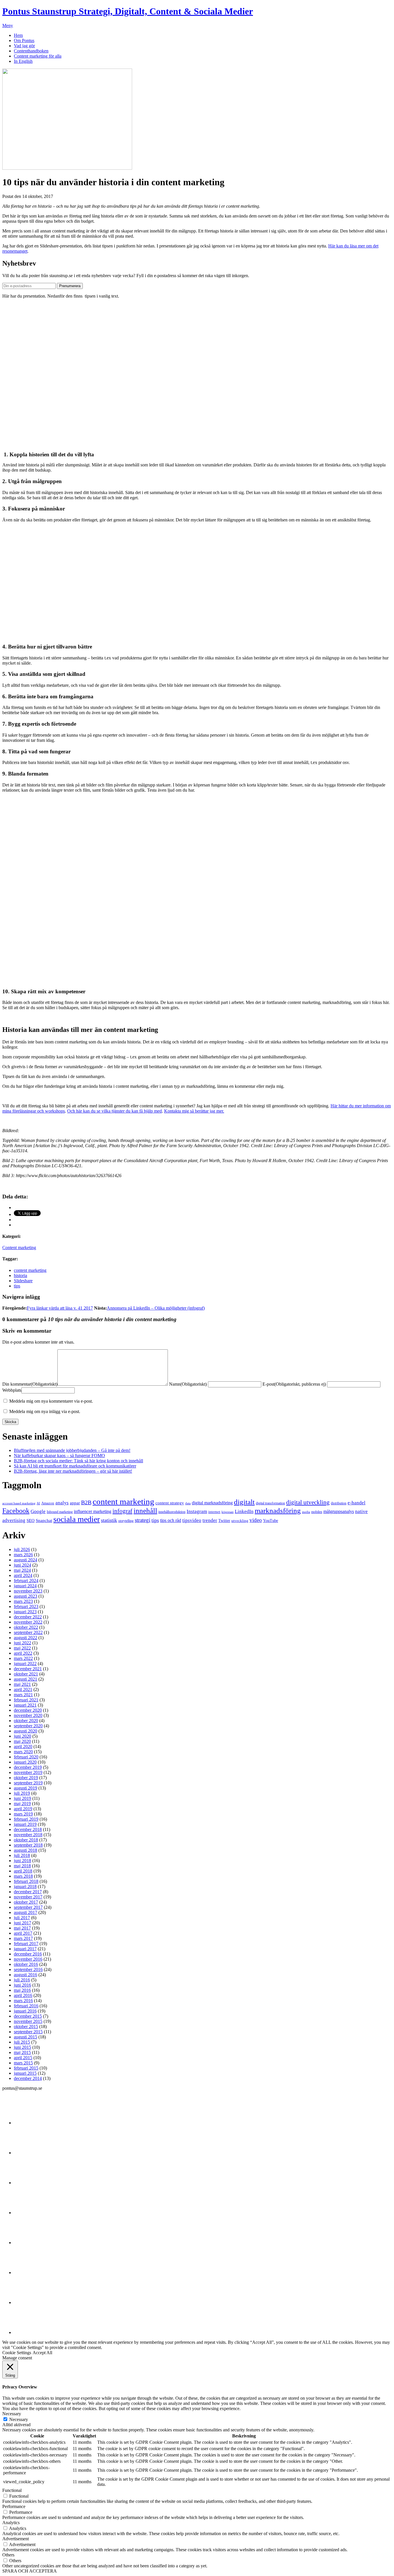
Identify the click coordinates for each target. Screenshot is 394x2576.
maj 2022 (22, 1648)
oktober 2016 (26, 1964)
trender (210, 1520)
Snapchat (44, 1520)
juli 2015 (22, 2042)
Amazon (48, 1503)
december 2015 (28, 2016)
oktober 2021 (26, 1674)
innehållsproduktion (172, 1512)
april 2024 (23, 1575)
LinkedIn (244, 1511)
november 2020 (28, 1715)
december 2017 (28, 1892)
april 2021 (23, 1689)
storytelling (126, 1521)
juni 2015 (22, 2047)
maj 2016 (22, 1990)
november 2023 (28, 1591)
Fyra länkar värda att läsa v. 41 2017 (60, 1308)
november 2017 (28, 1897)
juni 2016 (22, 1985)
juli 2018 (22, 1855)
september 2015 (28, 2032)
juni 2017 (22, 1923)
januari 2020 (25, 1762)
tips (17, 1286)
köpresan (228, 1512)
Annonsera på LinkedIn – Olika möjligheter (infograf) (156, 1308)
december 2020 (28, 1710)
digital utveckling (308, 1502)
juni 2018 (22, 1861)
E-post (294, 1384)
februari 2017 (26, 1944)
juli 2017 (22, 1918)
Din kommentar (30, 1384)
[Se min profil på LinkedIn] (28, 2153)
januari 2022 (25, 1664)
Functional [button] (12, 2490)
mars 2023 (23, 1601)
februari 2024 (26, 1581)
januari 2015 (25, 2073)
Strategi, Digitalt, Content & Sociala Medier (128, 11)
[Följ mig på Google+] (28, 2243)
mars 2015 (23, 2063)
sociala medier (77, 1519)
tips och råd (171, 1520)
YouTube (271, 1520)
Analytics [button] (11, 2523)
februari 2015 (26, 2068)
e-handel (357, 1503)
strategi (142, 1520)
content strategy (170, 1503)
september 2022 (28, 1632)
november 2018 (28, 1835)
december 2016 (28, 1954)
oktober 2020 (26, 1721)
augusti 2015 (26, 2037)
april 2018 (23, 1871)
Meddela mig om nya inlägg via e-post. (45, 1411)
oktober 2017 (26, 1902)
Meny (8, 25)
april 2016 (23, 1995)
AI (38, 1503)
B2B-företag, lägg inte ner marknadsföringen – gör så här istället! (73, 1471)
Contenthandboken (31, 51)
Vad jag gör (24, 46)
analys (62, 1503)
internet (214, 1512)
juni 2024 (22, 1565)
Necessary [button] (12, 2414)
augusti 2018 (26, 1850)
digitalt (244, 1502)
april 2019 (23, 1809)
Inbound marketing (60, 1512)
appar (75, 1503)
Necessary (19, 2419)
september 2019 (28, 1783)
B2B (86, 1502)
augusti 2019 (26, 1788)
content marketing (30, 1270)
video (256, 1520)
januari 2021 (25, 1705)
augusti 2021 (26, 1679)
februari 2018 (26, 1881)
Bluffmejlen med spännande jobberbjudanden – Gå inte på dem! (72, 1450)
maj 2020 (22, 1741)
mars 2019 (23, 1814)
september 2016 (28, 1969)
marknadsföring (278, 1511)
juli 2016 (22, 1980)
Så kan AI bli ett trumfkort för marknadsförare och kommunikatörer (75, 1466)
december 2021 (28, 1669)
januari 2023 (25, 1612)
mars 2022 (23, 1658)
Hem (18, 35)
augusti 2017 (26, 1912)
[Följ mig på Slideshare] (28, 2302)
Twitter (224, 1520)
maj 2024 (22, 1570)
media (306, 1512)
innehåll (145, 1510)
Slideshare (23, 1281)
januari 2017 (25, 1949)
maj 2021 (22, 1684)
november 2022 (28, 1622)
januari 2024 (25, 1586)
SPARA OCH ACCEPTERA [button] (30, 2571)
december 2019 (28, 1767)
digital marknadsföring (212, 1503)
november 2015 (28, 2021)
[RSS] (28, 2332)
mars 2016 (23, 2001)
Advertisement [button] (16, 2539)
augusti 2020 (26, 1731)
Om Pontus (24, 40)
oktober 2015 (26, 2026)
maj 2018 (22, 1866)
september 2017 (28, 1907)
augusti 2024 (26, 1560)
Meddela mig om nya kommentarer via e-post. (51, 1401)
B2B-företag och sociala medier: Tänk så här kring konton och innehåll (78, 1461)
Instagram (197, 1511)
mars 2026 (23, 1555)
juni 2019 (22, 1798)
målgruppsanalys (339, 1511)
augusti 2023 (26, 1596)
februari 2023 (26, 1606)
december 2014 (28, 2078)
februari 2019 (26, 1819)
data (188, 1503)
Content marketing (19, 1248)
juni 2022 (22, 1643)
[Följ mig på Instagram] (28, 2273)
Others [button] (8, 2555)
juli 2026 (22, 1549)
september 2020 (28, 1726)
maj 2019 (22, 1804)
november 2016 (28, 1959)
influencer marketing (93, 1511)
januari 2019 (25, 1824)
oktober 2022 (26, 1627)
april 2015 (23, 2058)
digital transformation (270, 1503)
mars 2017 (23, 1938)
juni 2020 (22, 1736)
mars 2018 (23, 1876)
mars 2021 (23, 1695)
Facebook (16, 1511)
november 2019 (28, 1772)
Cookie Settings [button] (17, 2353)
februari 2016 (26, 2006)
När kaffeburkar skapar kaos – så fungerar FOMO (59, 1456)
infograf (122, 1511)
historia (20, 1275)
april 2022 (23, 1653)
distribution (339, 1503)
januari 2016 (25, 2011)
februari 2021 (26, 1700)
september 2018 (28, 1845)
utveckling (240, 1521)
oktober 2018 (26, 1840)
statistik (109, 1520)
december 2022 (28, 1617)
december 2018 (28, 1829)
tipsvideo (192, 1520)
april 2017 (23, 1933)
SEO (31, 1520)
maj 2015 (22, 2052)
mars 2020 (23, 1752)
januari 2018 (25, 1886)
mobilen (317, 1512)
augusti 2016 (26, 1975)
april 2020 (23, 1746)
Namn (188, 1384)
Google (38, 1511)
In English (23, 61)
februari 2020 (26, 1757)
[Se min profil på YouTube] (28, 2213)
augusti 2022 (26, 1638)
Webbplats (12, 1390)
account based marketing (19, 1503)
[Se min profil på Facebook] (28, 2183)
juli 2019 (22, 1793)
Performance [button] (14, 2506)
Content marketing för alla (38, 56)
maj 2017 (22, 1928)
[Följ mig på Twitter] (28, 2123)
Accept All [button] (42, 2353)
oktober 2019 (26, 1778)
